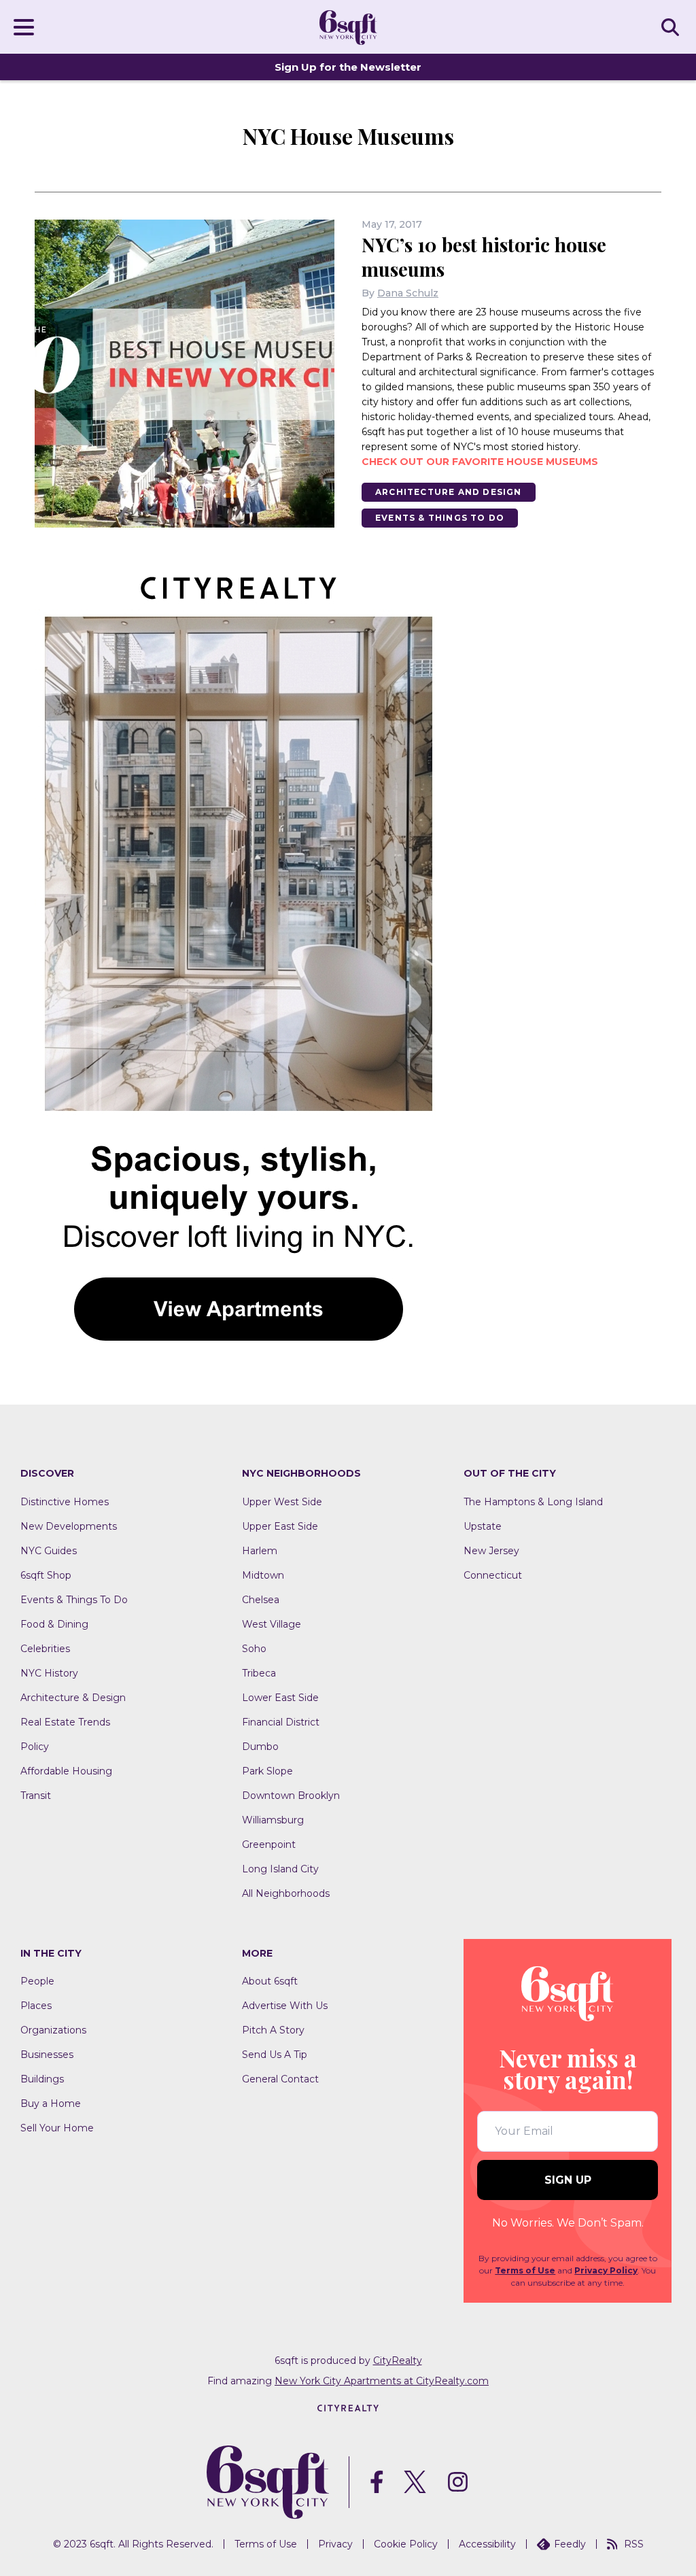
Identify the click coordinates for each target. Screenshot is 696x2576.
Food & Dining (54, 1624)
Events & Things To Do (440, 518)
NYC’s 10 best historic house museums (484, 257)
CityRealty (398, 2360)
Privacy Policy (606, 2270)
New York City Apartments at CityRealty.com (382, 2381)
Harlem (260, 1551)
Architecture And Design (449, 492)
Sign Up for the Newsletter (348, 67)
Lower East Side (280, 1698)
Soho (254, 1649)
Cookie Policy (406, 2544)
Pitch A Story (273, 2030)
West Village (272, 1624)
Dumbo (260, 1747)
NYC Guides (49, 1551)
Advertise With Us (285, 2006)
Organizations (53, 2030)
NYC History (49, 1673)
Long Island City (280, 1869)
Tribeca (259, 1673)
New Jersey (491, 1551)
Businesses (47, 2055)
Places (36, 2006)
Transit (36, 1796)
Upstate (483, 1526)
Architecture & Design (73, 1698)
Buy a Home (51, 2103)
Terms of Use (525, 2270)
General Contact (280, 2079)
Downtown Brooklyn (291, 1796)
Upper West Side (282, 1502)
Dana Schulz (408, 293)
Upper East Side (280, 1526)
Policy (35, 1747)
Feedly (570, 2544)
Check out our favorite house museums (480, 462)
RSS (634, 2544)
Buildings (42, 2079)
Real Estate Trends (65, 1722)
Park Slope (267, 1771)
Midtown (263, 1575)
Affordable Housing (66, 1771)
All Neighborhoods (286, 1893)
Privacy (335, 2544)
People (37, 1981)
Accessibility (487, 2544)
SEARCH (672, 27)
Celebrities (45, 1649)
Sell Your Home (57, 2128)
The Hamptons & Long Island (533, 1502)
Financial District (281, 1722)
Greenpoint (269, 1844)
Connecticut (493, 1575)
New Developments (69, 1526)
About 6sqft (270, 1981)
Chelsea (261, 1600)
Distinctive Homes (65, 1502)
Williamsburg (273, 1820)
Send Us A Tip (275, 2055)
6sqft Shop (46, 1575)
